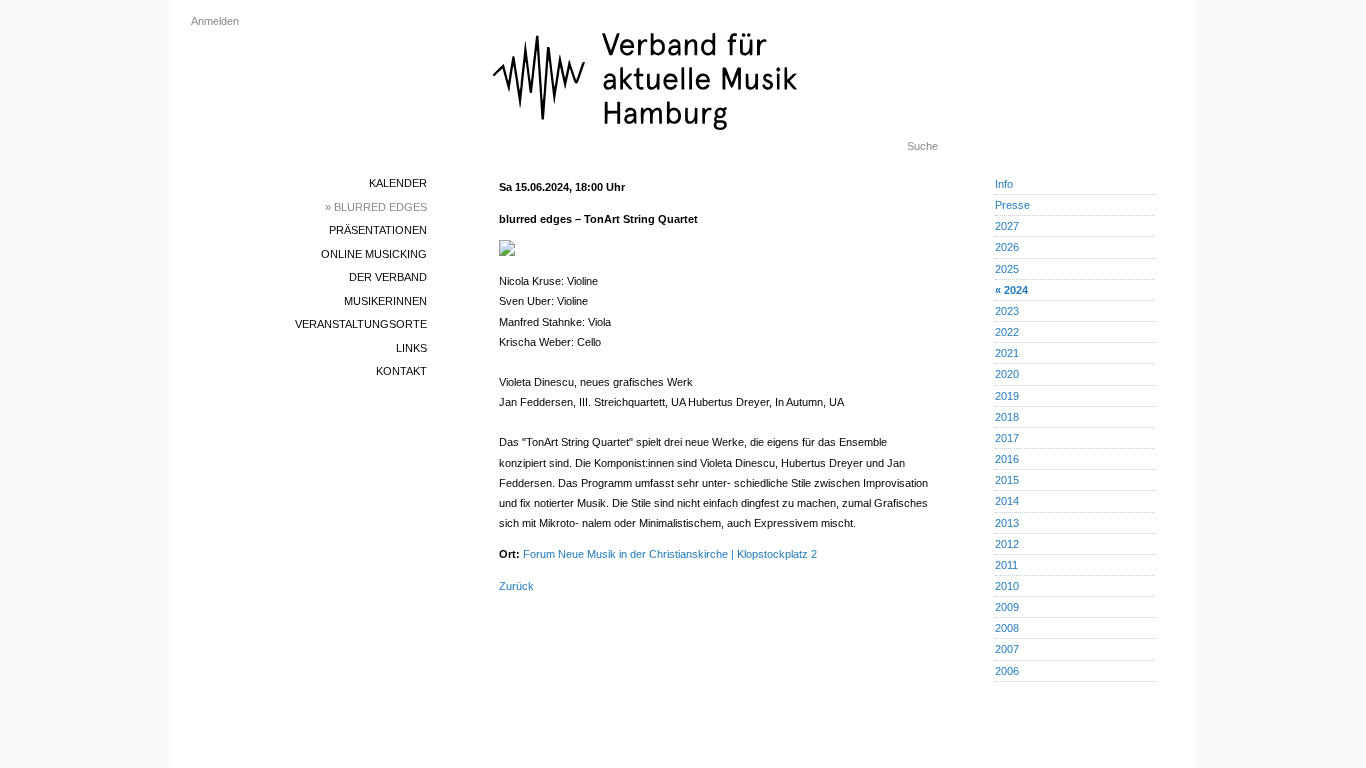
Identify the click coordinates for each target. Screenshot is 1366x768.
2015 (1007, 480)
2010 (1007, 586)
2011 (1006, 565)
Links (411, 348)
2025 (1007, 269)
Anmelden (215, 21)
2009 (1007, 607)
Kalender (398, 183)
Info (1004, 184)
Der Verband (388, 277)
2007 (1007, 649)
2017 (1007, 438)
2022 (1007, 332)
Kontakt (401, 371)
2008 (1007, 628)
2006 (1007, 671)
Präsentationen (378, 230)
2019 (1007, 396)
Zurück (516, 586)
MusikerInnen (385, 301)
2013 (1007, 523)
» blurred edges (376, 207)
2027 (1007, 226)
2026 (1007, 247)
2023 (1007, 311)
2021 (1007, 353)
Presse (1012, 205)
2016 (1007, 459)
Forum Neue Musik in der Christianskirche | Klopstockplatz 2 (670, 554)
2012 (1007, 544)
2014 (1007, 501)
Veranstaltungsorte (361, 324)
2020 (1007, 374)
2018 (1007, 417)
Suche (922, 146)
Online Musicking (374, 254)
